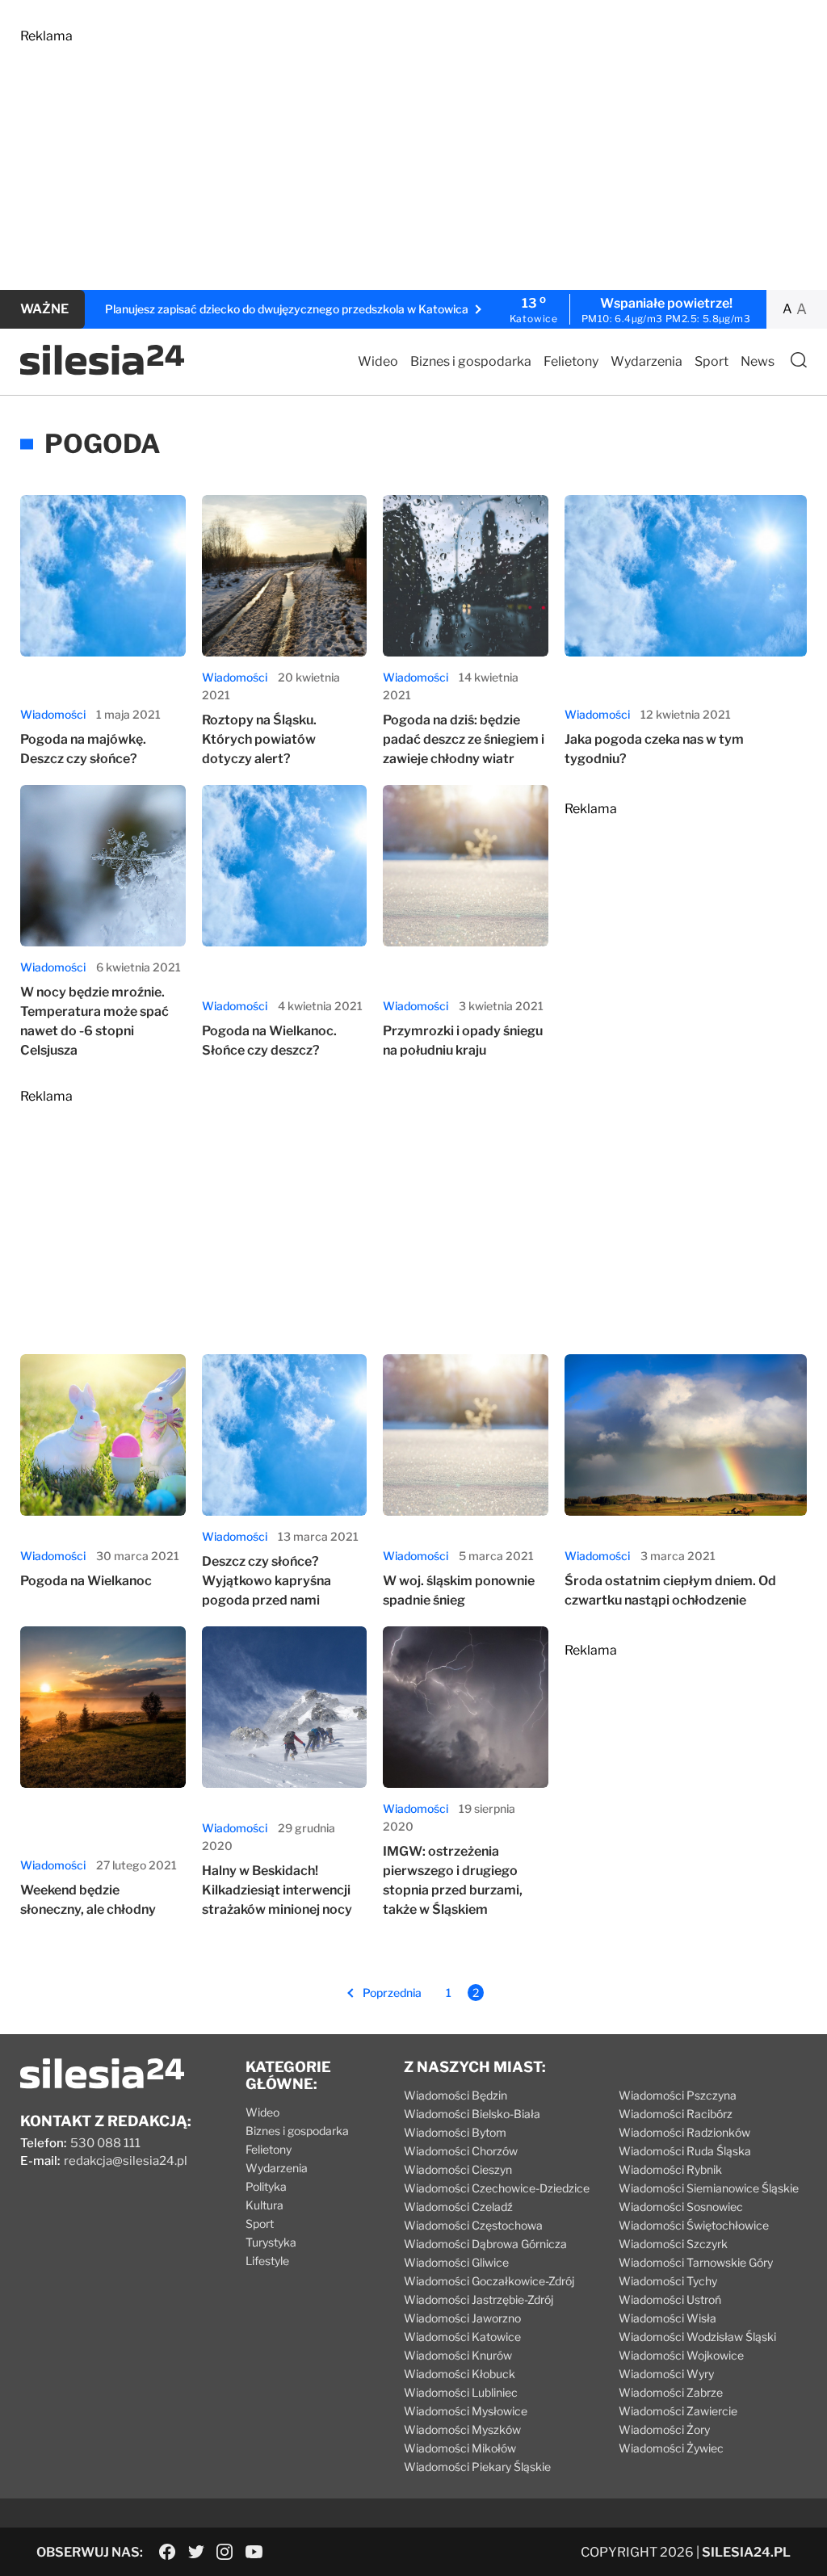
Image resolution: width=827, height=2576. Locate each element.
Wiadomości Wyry (666, 2374)
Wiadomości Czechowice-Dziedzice (497, 2188)
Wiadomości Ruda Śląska (685, 2151)
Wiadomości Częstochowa (473, 2225)
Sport (712, 361)
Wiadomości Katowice (462, 2337)
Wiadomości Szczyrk (673, 2244)
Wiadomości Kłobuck (460, 2374)
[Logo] (102, 371)
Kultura (264, 2205)
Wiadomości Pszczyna (678, 2095)
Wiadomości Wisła (667, 2318)
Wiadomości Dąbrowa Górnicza (485, 2244)
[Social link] (168, 2552)
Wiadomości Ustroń (670, 2299)
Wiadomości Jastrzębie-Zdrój (479, 2299)
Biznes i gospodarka (471, 361)
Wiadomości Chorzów (461, 2151)
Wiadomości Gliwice (456, 2262)
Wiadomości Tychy (668, 2281)
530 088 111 (105, 2143)
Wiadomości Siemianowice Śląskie (709, 2188)
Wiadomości (53, 714)
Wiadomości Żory (664, 2429)
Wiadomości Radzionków (684, 2132)
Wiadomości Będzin (455, 2095)
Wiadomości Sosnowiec (681, 2207)
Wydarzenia (646, 361)
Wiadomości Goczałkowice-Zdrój (489, 2281)
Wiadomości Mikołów (460, 2448)
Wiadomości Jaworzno (462, 2318)
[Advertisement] (413, 157)
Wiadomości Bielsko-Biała (472, 2114)
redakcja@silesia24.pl (126, 2161)
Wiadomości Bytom (455, 2132)
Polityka (266, 2186)
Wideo (378, 361)
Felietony (571, 361)
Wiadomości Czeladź (458, 2207)
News (758, 361)
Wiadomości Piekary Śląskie (477, 2467)
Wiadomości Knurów (458, 2355)
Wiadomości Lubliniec (461, 2392)
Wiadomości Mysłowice (466, 2411)
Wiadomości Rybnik (670, 2169)
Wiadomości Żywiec (671, 2448)
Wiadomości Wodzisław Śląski (697, 2337)
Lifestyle (267, 2261)
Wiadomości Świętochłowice (694, 2225)
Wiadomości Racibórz (676, 2114)
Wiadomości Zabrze (671, 2392)
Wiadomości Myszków (462, 2429)
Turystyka (271, 2242)
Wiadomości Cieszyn (458, 2169)
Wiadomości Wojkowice (681, 2355)
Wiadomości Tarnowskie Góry (696, 2262)
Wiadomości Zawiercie (678, 2411)
